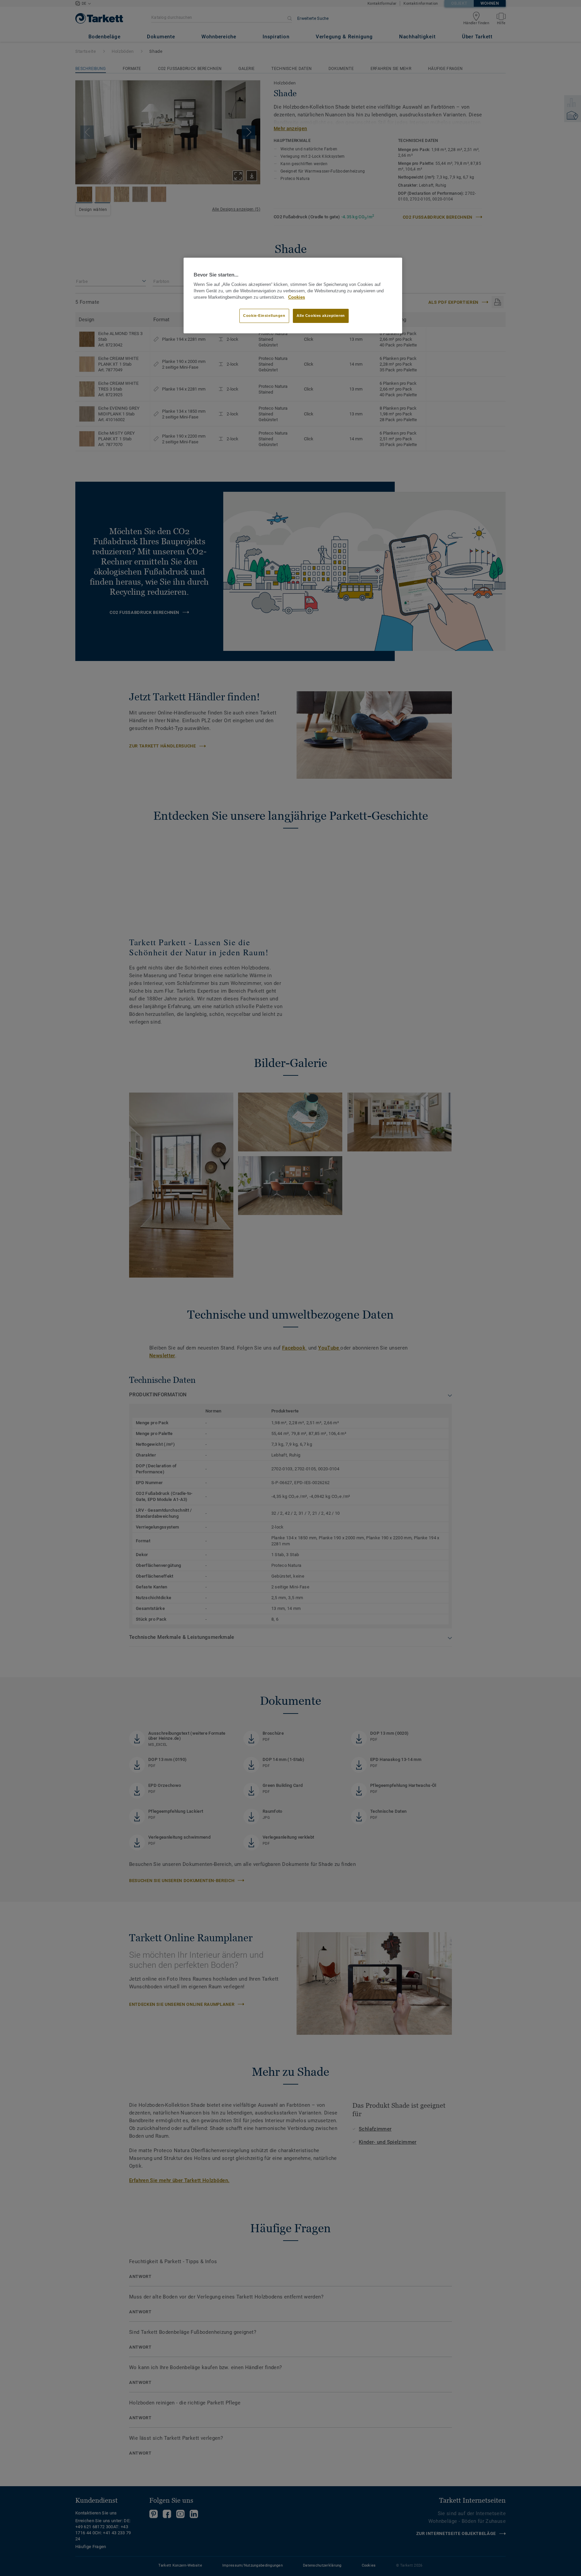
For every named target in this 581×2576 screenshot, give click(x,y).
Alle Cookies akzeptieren (321, 316)
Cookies (297, 297)
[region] (293, 296)
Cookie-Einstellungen (264, 316)
